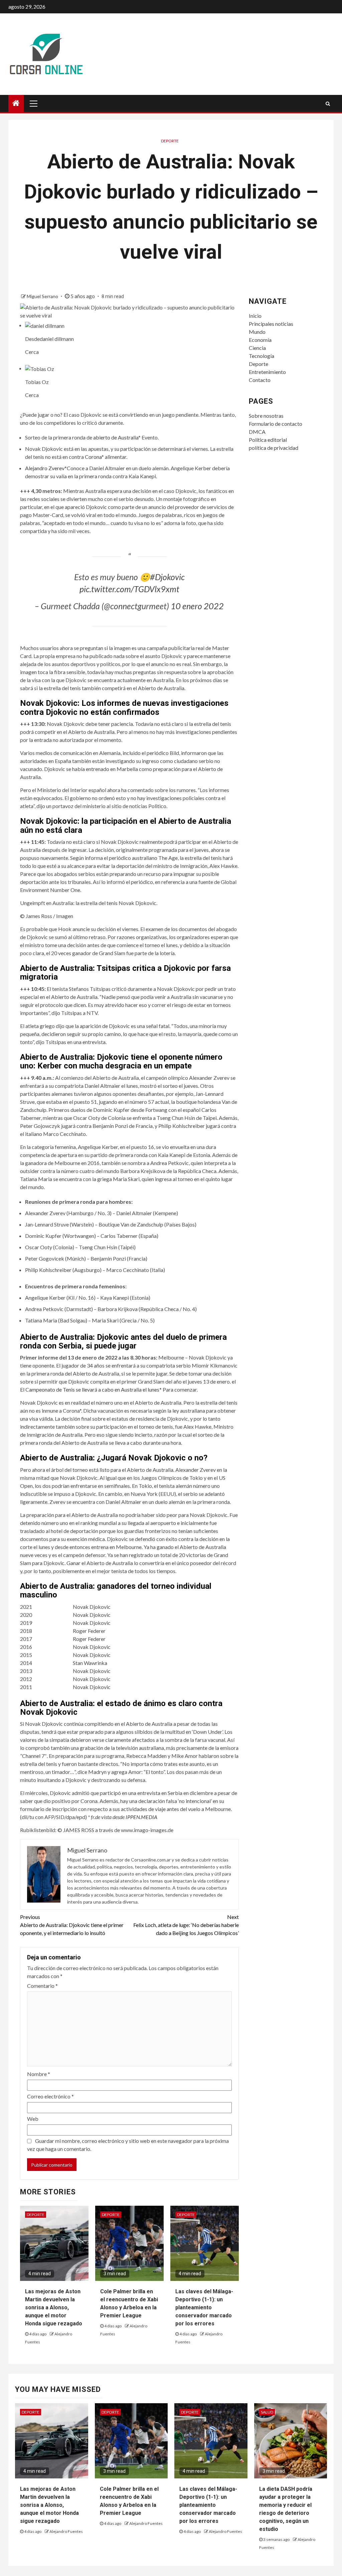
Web (33, 2119)
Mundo (257, 332)
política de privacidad (274, 448)
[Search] (328, 104)
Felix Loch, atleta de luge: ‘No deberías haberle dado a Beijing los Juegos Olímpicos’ (186, 1925)
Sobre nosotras (266, 416)
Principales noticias (271, 324)
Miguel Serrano (43, 296)
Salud (267, 2412)
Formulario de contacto (276, 424)
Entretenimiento (267, 372)
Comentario (42, 1986)
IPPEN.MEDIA (141, 1817)
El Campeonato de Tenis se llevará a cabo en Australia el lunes (90, 1389)
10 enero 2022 (197, 606)
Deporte (170, 141)
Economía (260, 340)
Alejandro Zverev (45, 468)
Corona (93, 457)
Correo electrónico (50, 2096)
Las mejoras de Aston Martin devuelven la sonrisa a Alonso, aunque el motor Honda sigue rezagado (54, 2307)
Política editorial (268, 440)
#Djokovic (167, 577)
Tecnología (262, 356)
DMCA (257, 432)
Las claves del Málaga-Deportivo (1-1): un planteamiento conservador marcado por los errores (204, 2307)
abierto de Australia (116, 437)
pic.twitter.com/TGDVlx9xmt (129, 589)
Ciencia (257, 348)
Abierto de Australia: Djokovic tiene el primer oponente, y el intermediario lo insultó (72, 1925)
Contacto (260, 380)
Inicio (255, 316)
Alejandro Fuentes (66, 2531)
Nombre (39, 2074)
